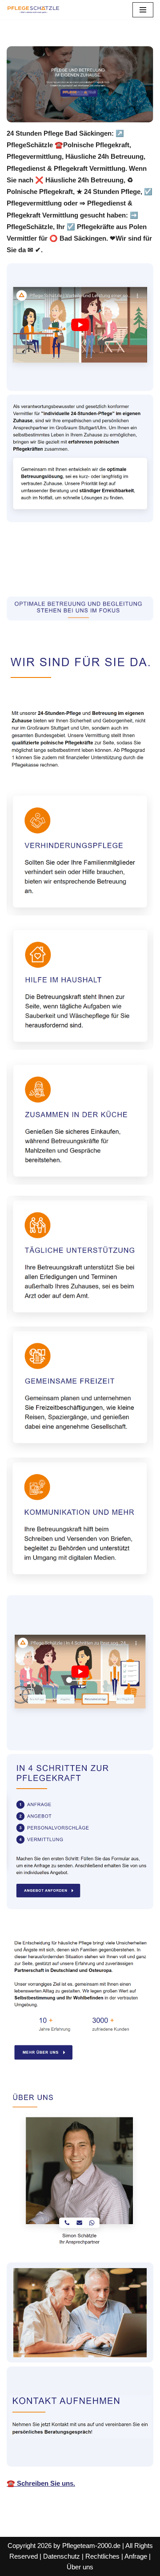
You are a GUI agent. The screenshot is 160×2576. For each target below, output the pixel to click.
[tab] (70, 564)
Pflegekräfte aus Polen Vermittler (70, 564)
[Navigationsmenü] (143, 10)
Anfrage (136, 2556)
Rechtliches (102, 2556)
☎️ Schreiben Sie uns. (41, 2483)
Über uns (80, 2567)
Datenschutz (62, 2556)
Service (33, 577)
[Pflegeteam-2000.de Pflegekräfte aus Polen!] (33, 10)
